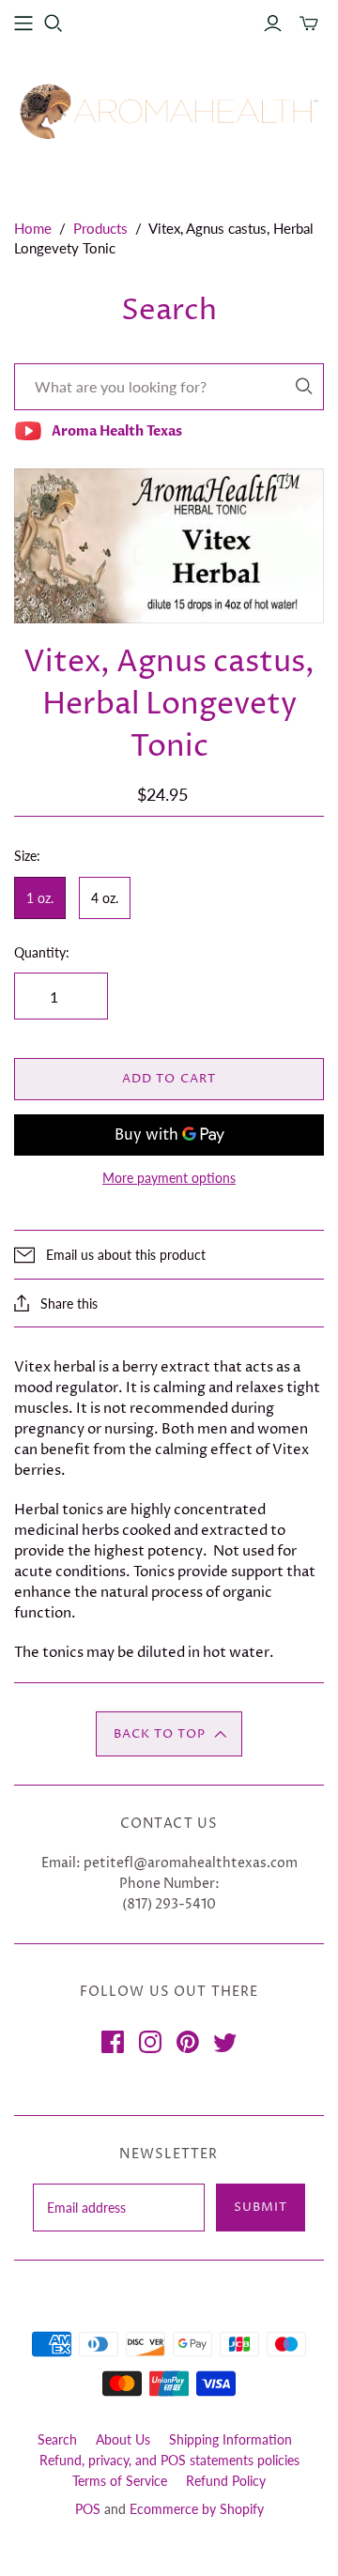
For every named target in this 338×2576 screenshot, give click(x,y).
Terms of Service (120, 2481)
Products (100, 228)
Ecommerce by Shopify (197, 2509)
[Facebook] (113, 2042)
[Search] (304, 386)
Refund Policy (226, 2481)
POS (88, 2509)
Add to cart (169, 1079)
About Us (123, 2439)
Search (57, 2439)
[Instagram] (150, 2042)
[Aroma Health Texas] (169, 111)
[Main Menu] (23, 23)
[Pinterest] (188, 2042)
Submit (261, 2207)
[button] (169, 1734)
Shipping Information (230, 2439)
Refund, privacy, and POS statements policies (169, 2460)
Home (33, 228)
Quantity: (42, 952)
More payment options (169, 1178)
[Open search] (54, 23)
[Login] (273, 23)
